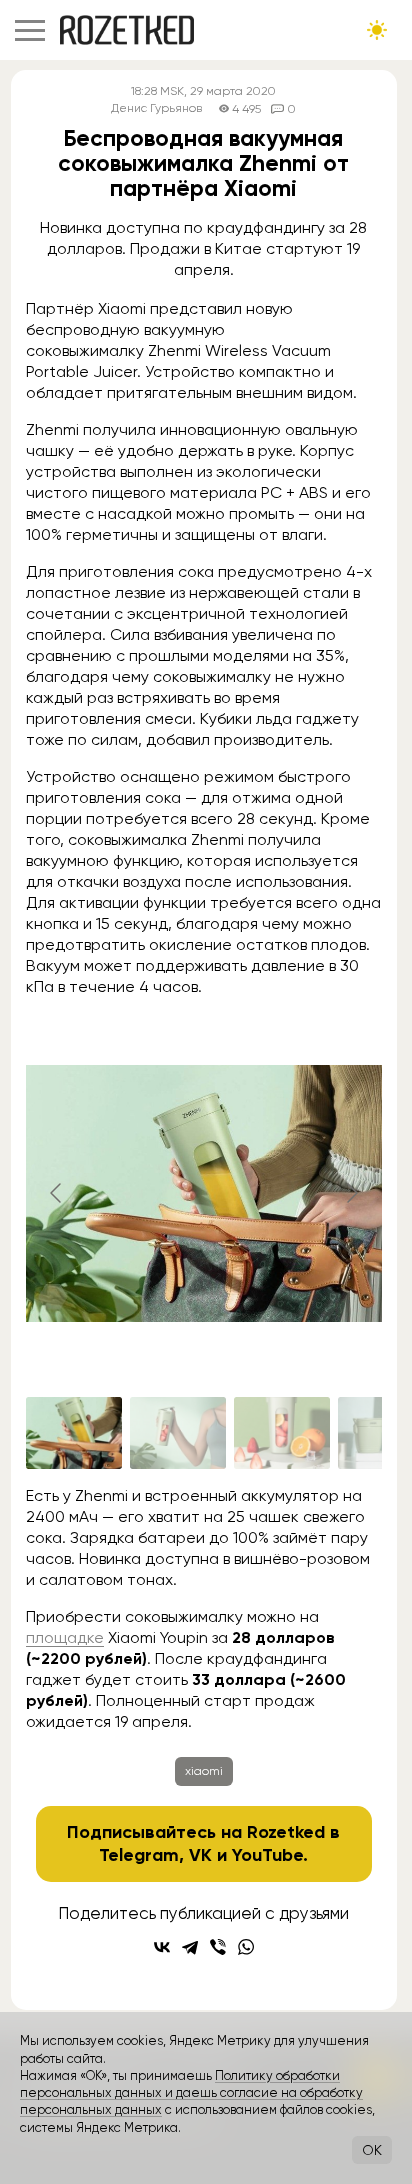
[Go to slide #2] (178, 1433)
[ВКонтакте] (162, 1947)
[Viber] (218, 1947)
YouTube (267, 1855)
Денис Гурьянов (156, 108)
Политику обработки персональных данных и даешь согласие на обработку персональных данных (191, 2093)
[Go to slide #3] (282, 1433)
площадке (65, 1637)
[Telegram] (190, 1947)
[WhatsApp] (246, 1947)
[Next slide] (351, 1193)
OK (372, 2150)
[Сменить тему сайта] (377, 30)
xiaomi (204, 1771)
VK (200, 1855)
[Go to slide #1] (74, 1433)
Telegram (139, 1855)
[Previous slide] (57, 1193)
